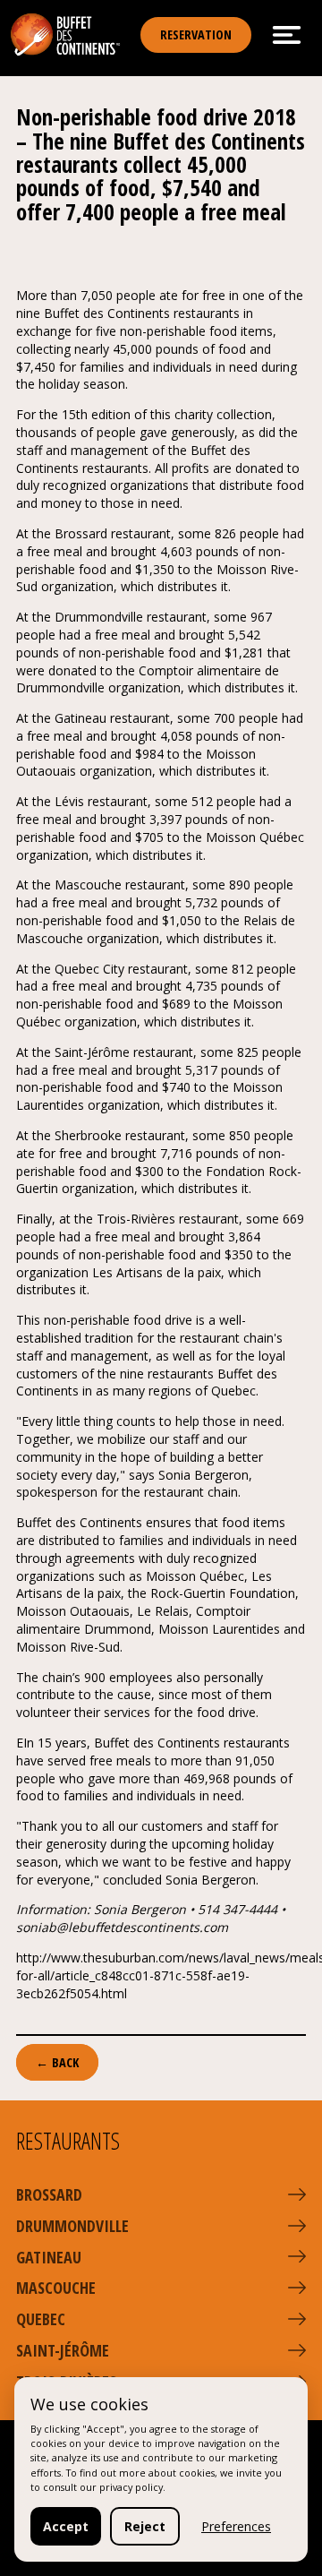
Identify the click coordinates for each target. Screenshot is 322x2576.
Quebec (41, 2319)
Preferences (236, 2526)
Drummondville (72, 2226)
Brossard (49, 2194)
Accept (66, 2526)
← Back (57, 2062)
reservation (196, 34)
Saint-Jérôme (63, 2350)
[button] (297, 2195)
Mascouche (56, 2288)
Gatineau (49, 2257)
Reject (145, 2526)
